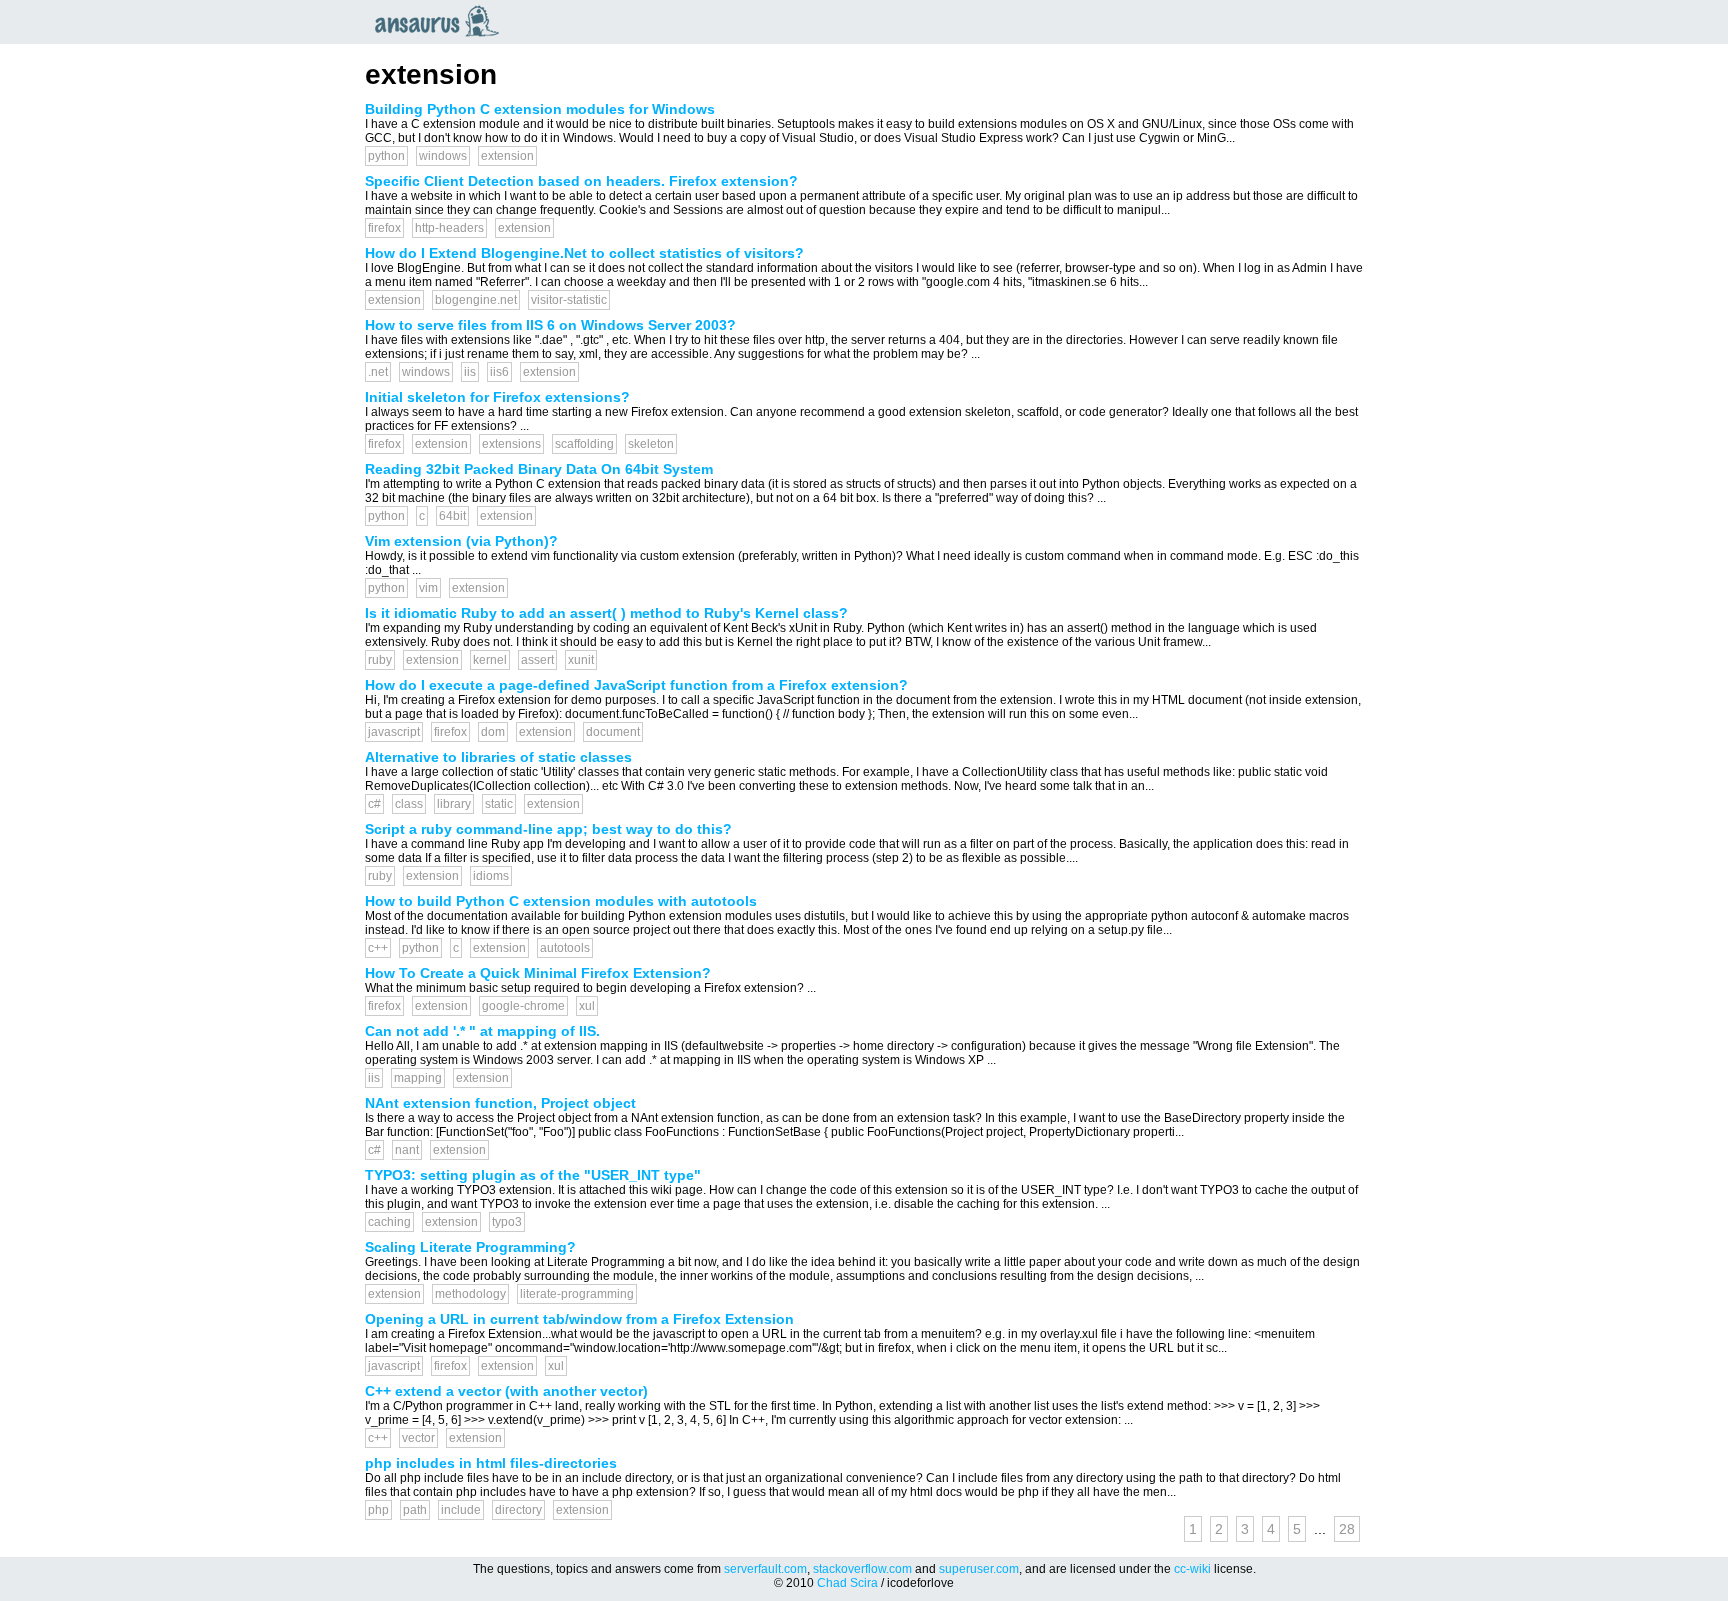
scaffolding (584, 444)
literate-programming (577, 1294)
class (409, 804)
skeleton (651, 444)
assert (537, 660)
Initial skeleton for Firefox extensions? (497, 397)
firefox (384, 228)
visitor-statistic (569, 300)
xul (587, 1006)
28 (1347, 1529)
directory (518, 1510)
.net (378, 372)
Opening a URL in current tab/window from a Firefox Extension (579, 1319)
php (378, 1510)
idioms (491, 876)
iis (470, 372)
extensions (511, 444)
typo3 (507, 1222)
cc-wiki (1192, 1569)
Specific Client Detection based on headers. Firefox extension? (581, 181)
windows (443, 156)
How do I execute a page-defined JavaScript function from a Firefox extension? (636, 685)
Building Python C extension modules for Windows (540, 109)
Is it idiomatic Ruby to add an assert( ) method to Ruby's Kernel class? (606, 613)
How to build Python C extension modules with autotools (561, 901)
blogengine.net (476, 300)
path (415, 1510)
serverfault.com (765, 1569)
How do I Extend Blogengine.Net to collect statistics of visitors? (584, 253)
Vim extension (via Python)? (461, 541)
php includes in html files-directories (491, 1463)
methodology (470, 1294)
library (454, 804)
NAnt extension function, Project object (500, 1103)
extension (507, 156)
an (442, 21)
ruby (380, 660)
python (386, 156)
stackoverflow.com (862, 1569)
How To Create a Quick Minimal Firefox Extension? (538, 973)
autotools (565, 948)
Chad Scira (847, 1583)
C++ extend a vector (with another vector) (506, 1391)
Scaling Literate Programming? (470, 1247)
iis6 (499, 372)
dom (493, 732)
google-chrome (523, 1006)
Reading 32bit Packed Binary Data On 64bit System (539, 469)
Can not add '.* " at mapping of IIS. (482, 1031)
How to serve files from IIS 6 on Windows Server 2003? (550, 325)
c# (374, 804)
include (461, 1510)
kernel (490, 660)
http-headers (449, 228)
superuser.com (979, 1569)
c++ (378, 948)
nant (407, 1150)
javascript (394, 732)
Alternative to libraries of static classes (498, 757)
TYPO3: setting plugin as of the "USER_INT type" (533, 1175)
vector (418, 1438)
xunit (581, 660)
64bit (452, 516)
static (499, 804)
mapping (418, 1078)
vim (428, 588)
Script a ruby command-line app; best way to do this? (548, 829)
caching (389, 1222)
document (613, 732)
